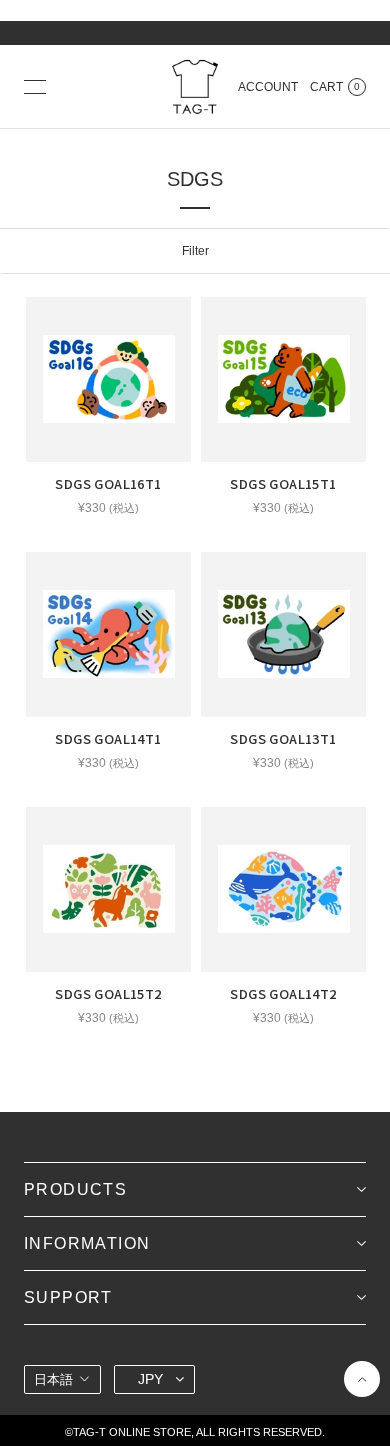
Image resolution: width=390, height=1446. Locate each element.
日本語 (53, 1379)
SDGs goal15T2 (108, 993)
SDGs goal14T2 (283, 993)
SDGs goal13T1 (283, 738)
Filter (195, 251)
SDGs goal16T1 (108, 483)
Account (268, 87)
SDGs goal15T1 (283, 483)
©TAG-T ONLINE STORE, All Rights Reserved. (195, 1432)
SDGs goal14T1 (108, 738)
